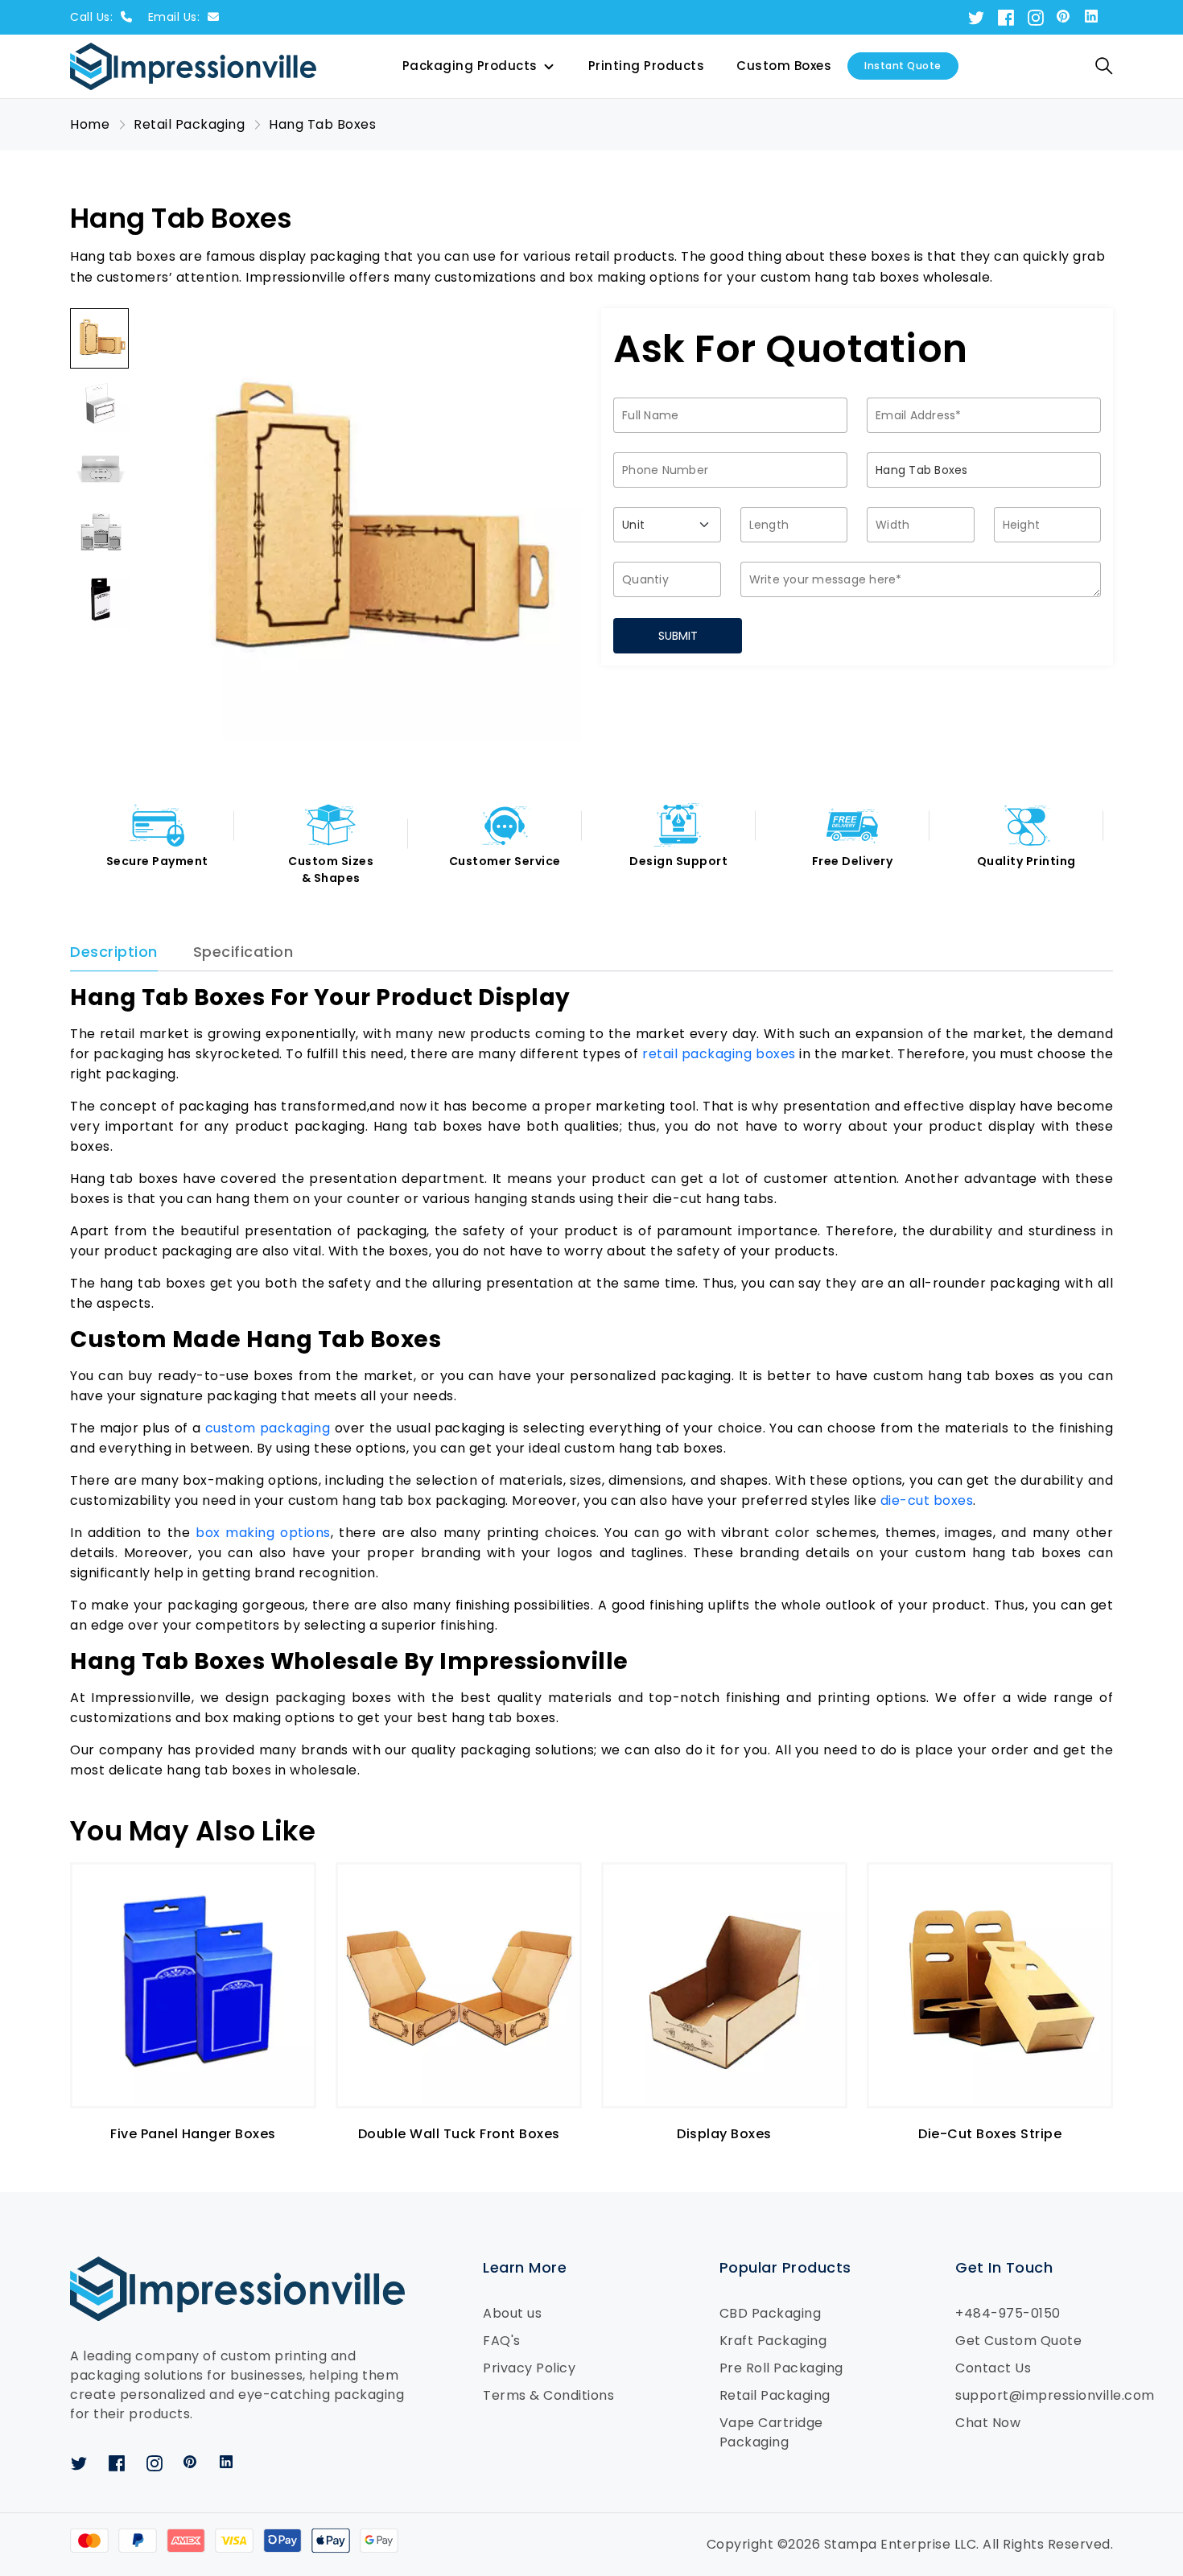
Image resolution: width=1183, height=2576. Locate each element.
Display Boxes (724, 2134)
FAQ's (502, 2341)
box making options (263, 1533)
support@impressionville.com (1034, 2395)
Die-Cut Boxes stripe (990, 2134)
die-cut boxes (927, 1500)
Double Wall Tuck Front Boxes (459, 2134)
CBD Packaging (771, 2313)
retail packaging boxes (719, 1054)
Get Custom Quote (1018, 2341)
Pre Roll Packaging (781, 2368)
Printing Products (647, 66)
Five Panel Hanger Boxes (193, 2134)
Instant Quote (903, 66)
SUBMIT (678, 636)
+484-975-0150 (1008, 2313)
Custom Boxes (784, 66)
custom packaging (268, 1428)
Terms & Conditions (548, 2395)
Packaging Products (470, 66)
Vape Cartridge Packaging (771, 2432)
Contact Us (993, 2368)
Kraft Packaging (773, 2341)
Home (90, 124)
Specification (243, 952)
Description (114, 952)
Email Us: (176, 17)
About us (512, 2313)
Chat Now (988, 2423)
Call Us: (93, 17)
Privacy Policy (529, 2368)
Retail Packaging (775, 2395)
